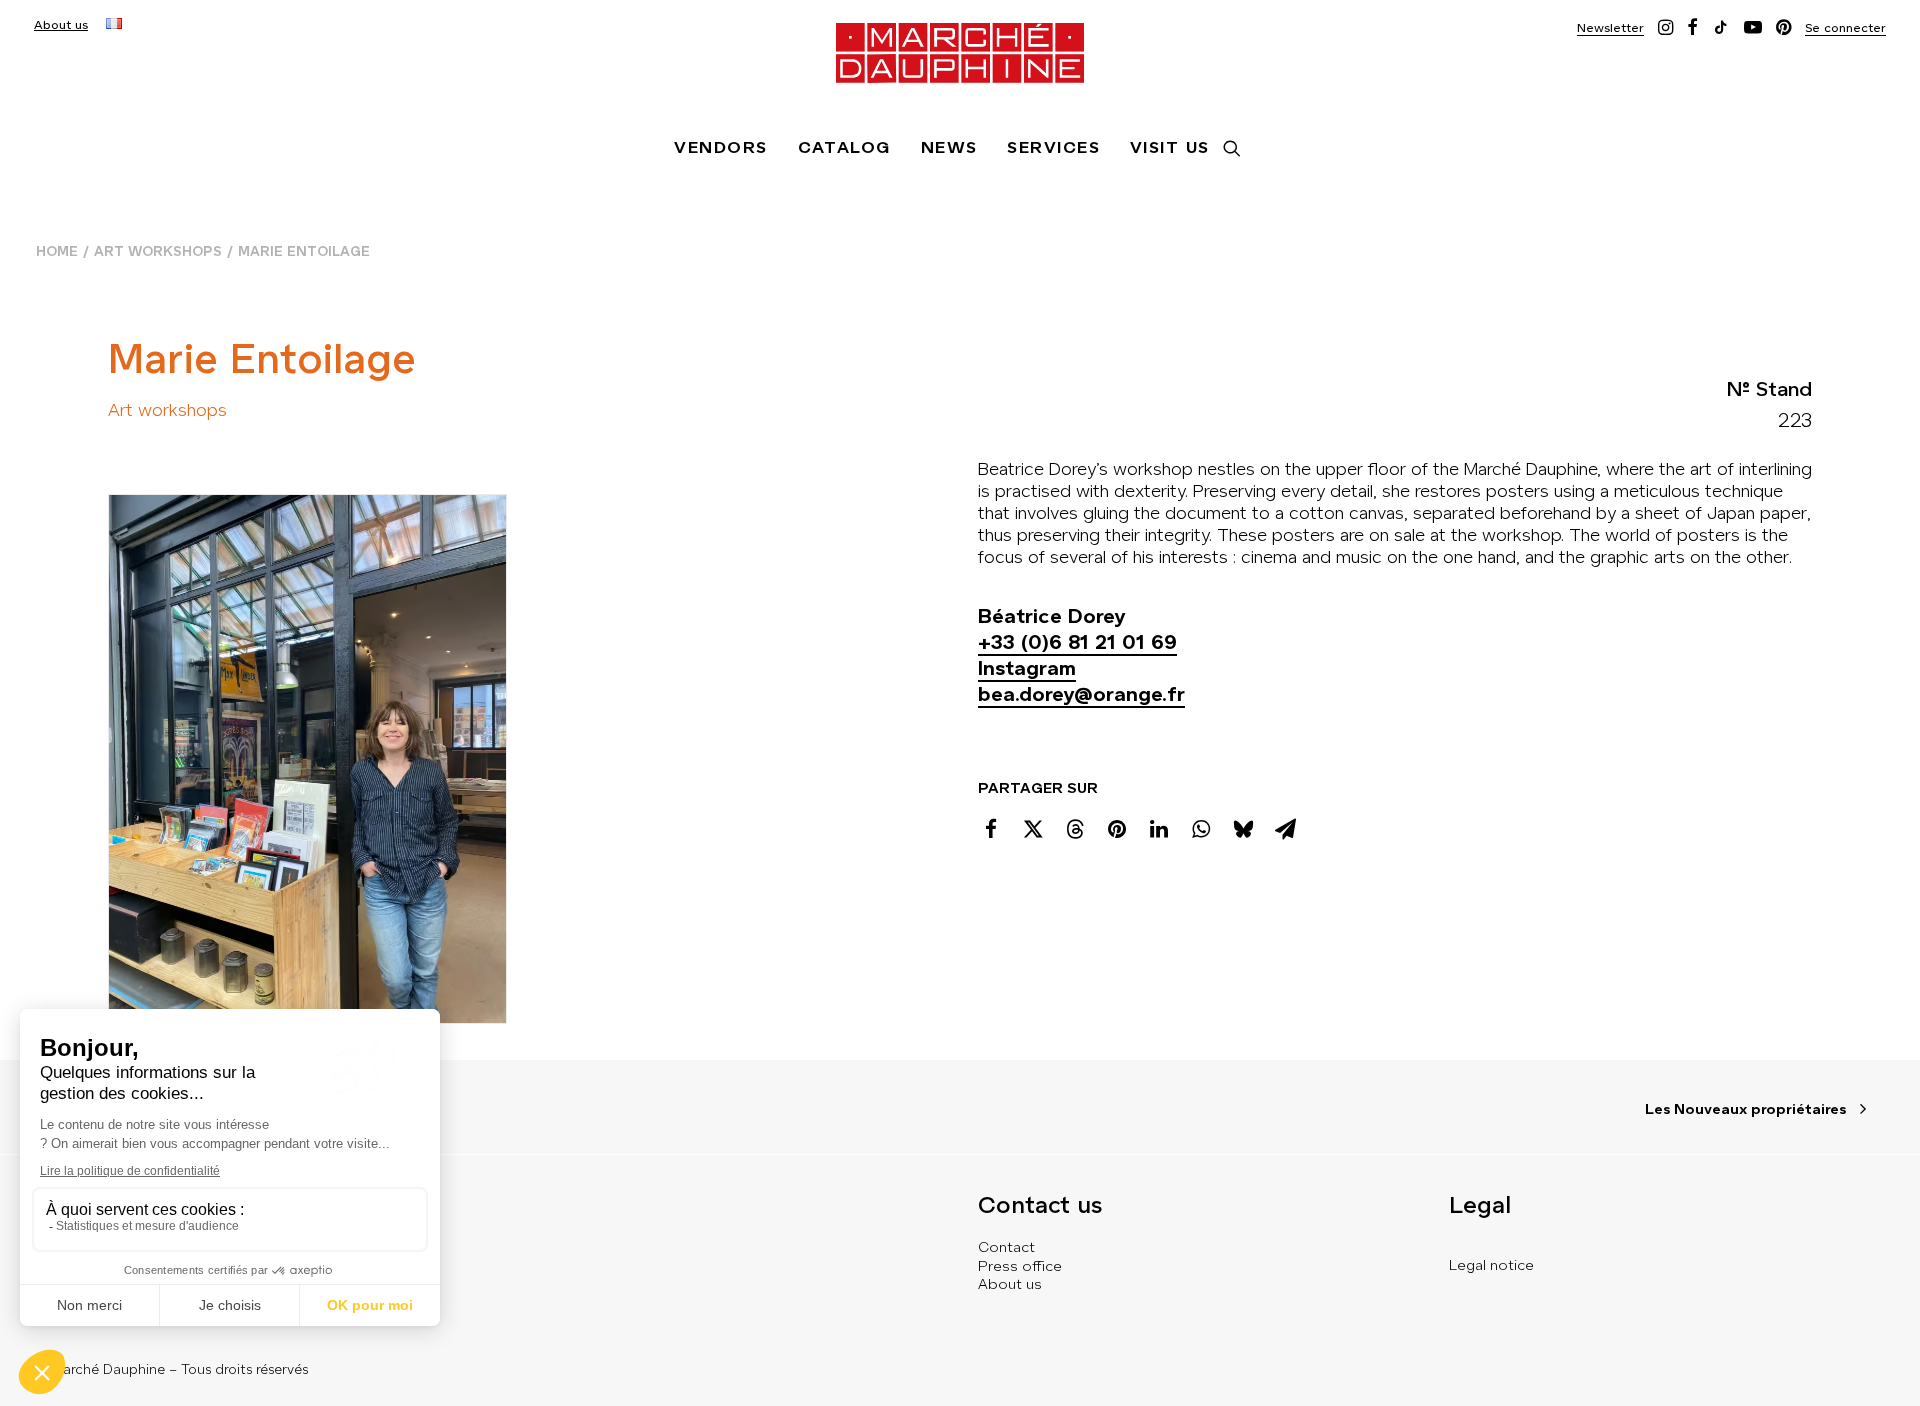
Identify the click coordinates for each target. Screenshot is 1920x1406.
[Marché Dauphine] (960, 53)
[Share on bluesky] (1243, 829)
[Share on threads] (1075, 829)
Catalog (844, 147)
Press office (1020, 1266)
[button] (1610, 27)
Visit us (1170, 147)
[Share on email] (1285, 829)
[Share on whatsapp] (1201, 829)
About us (61, 25)
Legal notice (1491, 1265)
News (949, 147)
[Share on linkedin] (1159, 829)
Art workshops (158, 251)
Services (1053, 147)
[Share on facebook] (991, 829)
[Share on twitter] (1033, 829)
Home (57, 251)
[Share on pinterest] (1117, 829)
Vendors (720, 147)
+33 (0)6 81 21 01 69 (1077, 642)
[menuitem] (61, 25)
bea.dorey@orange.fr (1081, 694)
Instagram (1027, 668)
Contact (1006, 1247)
